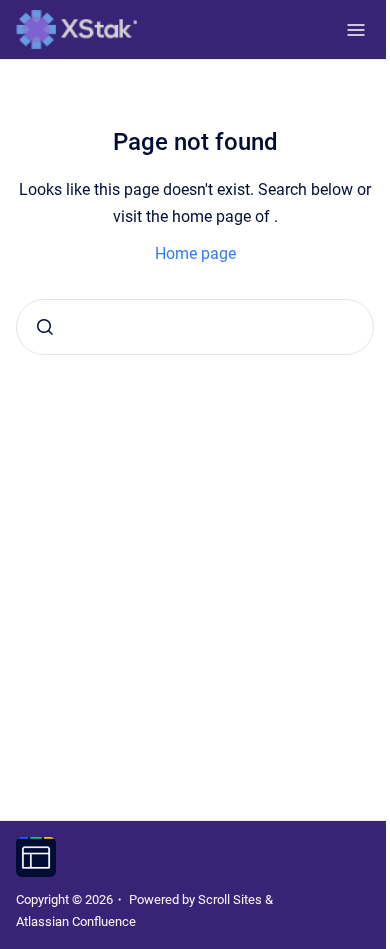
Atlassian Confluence (76, 921)
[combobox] (195, 327)
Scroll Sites (230, 899)
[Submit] (45, 327)
